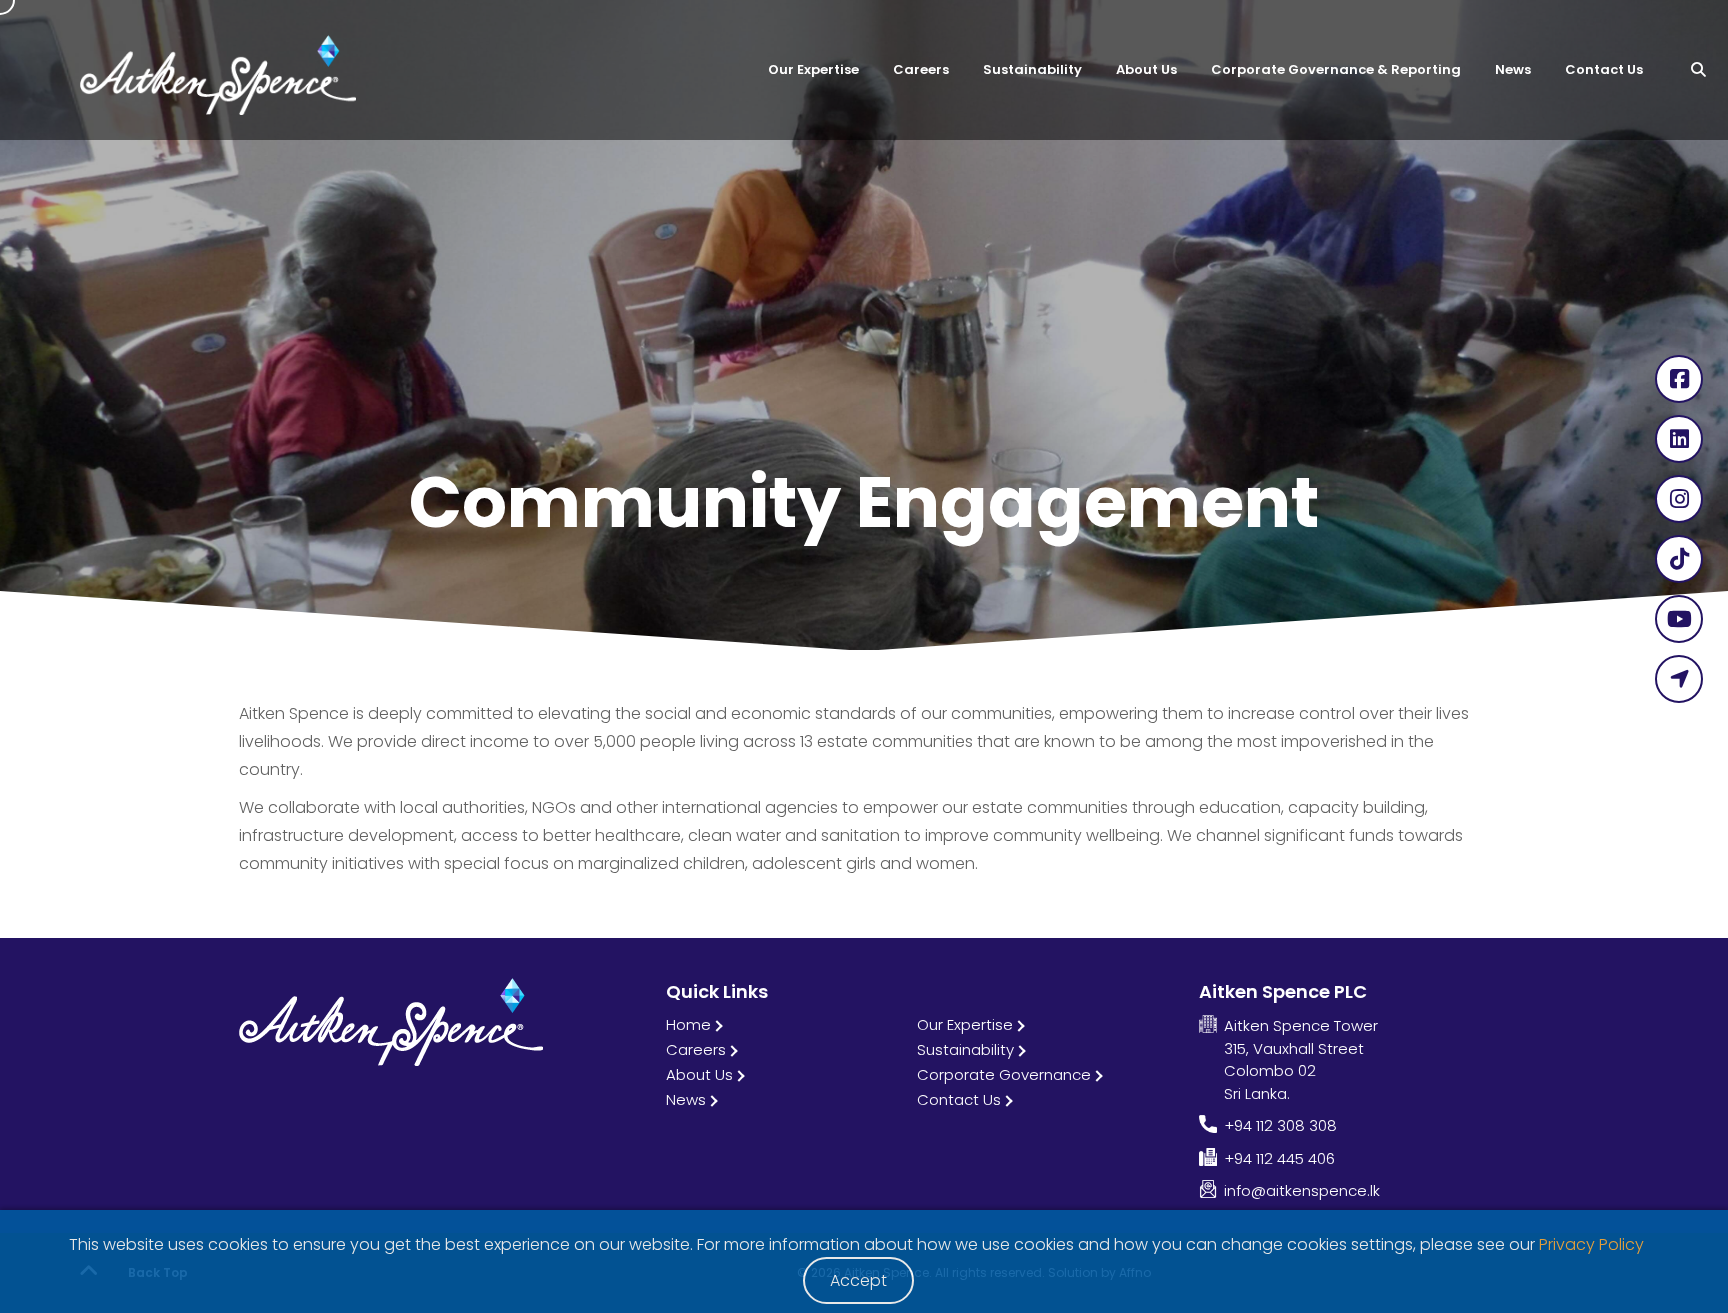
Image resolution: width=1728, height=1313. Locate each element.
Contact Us (959, 1099)
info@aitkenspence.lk (1302, 1190)
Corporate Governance (1004, 1074)
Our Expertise (965, 1024)
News (686, 1099)
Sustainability (965, 1049)
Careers (696, 1049)
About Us (699, 1074)
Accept (858, 1280)
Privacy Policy (1591, 1244)
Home (688, 1024)
